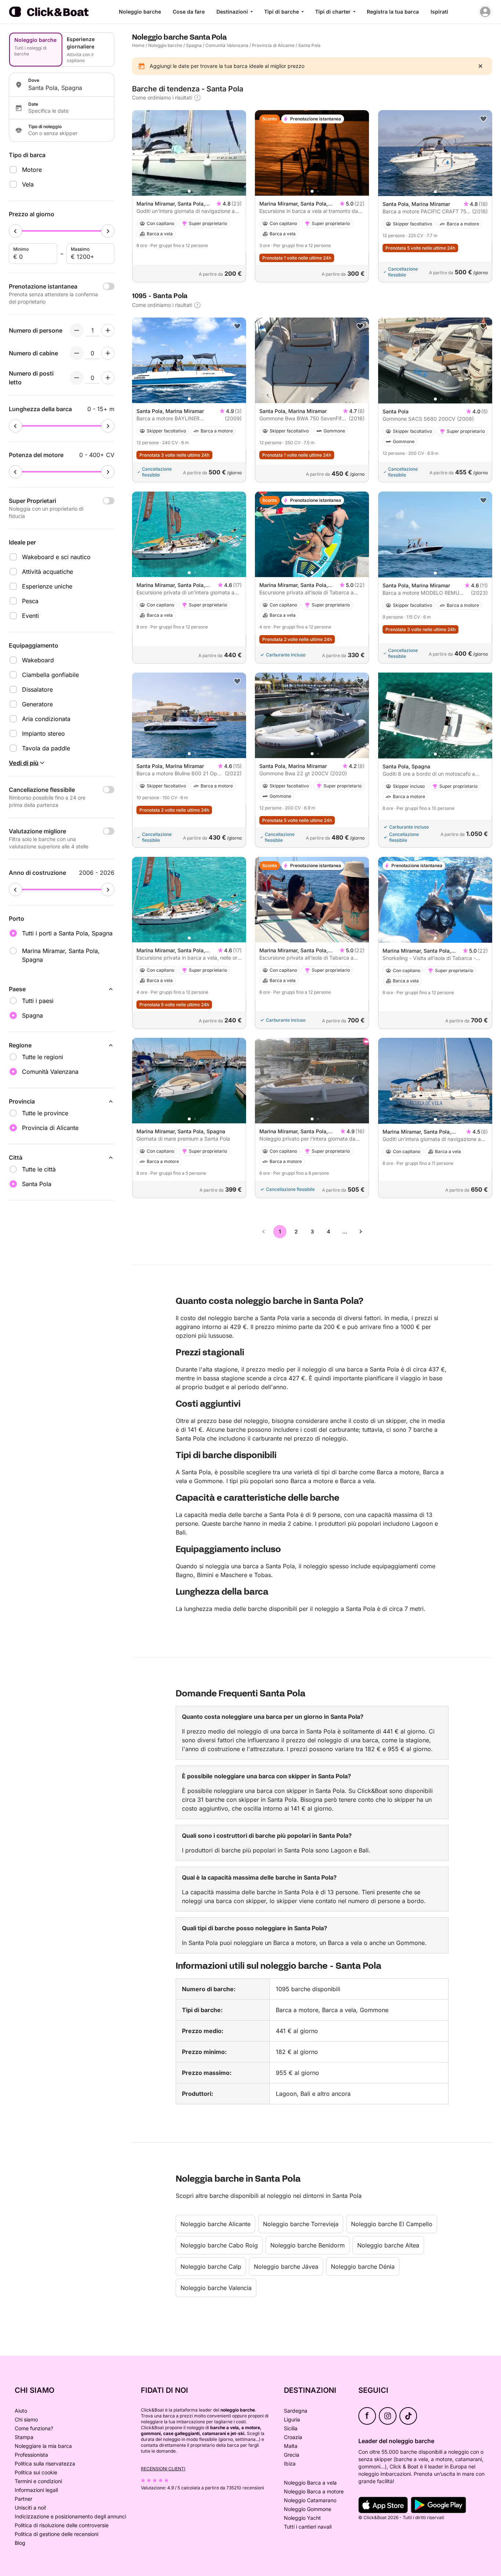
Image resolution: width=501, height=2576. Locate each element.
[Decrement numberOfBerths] (77, 378)
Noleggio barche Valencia (216, 2288)
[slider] (15, 231)
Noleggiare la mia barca (43, 2446)
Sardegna (296, 2411)
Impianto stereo (43, 733)
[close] (480, 66)
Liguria (292, 2419)
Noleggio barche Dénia (363, 2267)
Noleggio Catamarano (310, 2500)
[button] (189, 191)
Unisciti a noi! (30, 2508)
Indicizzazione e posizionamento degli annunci (70, 2516)
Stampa (24, 2437)
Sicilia (291, 2428)
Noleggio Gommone (308, 2509)
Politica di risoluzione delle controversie (62, 2525)
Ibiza (290, 2463)
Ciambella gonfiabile (50, 675)
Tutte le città (39, 1169)
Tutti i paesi (38, 1001)
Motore (32, 170)
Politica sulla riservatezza (45, 2463)
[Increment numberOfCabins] (108, 353)
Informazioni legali (36, 2490)
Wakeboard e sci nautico (56, 557)
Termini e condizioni (38, 2481)
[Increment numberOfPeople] (108, 330)
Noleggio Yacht (302, 2518)
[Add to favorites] (483, 119)
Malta (291, 2446)
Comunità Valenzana (227, 45)
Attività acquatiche (47, 572)
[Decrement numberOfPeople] (77, 330)
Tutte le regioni (43, 1057)
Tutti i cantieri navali (308, 2527)
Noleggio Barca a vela (310, 2483)
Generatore (37, 704)
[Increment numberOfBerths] (108, 378)
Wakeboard (38, 660)
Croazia (293, 2437)
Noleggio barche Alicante (215, 2224)
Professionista (31, 2455)
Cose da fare (189, 12)
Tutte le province (45, 1113)
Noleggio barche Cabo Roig (219, 2245)
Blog (20, 2543)
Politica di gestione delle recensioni (56, 2534)
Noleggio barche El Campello (392, 2224)
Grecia (292, 2455)
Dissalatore (37, 689)
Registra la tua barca (393, 12)
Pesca (30, 601)
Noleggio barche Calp (211, 2267)
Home (138, 45)
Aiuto (21, 2411)
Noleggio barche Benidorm (308, 2245)
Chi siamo (26, 2419)
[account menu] (485, 12)
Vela (28, 184)
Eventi (30, 616)
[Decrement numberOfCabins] (77, 353)
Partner (23, 2499)
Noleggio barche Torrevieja (301, 2224)
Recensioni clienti (163, 2469)
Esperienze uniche (47, 586)
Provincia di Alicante (273, 45)
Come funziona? (34, 2428)
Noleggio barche (140, 12)
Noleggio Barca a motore (314, 2491)
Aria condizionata (46, 719)
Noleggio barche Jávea (286, 2267)
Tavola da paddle (46, 748)
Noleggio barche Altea (388, 2245)
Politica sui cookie (36, 2472)
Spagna (194, 45)
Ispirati (439, 12)
